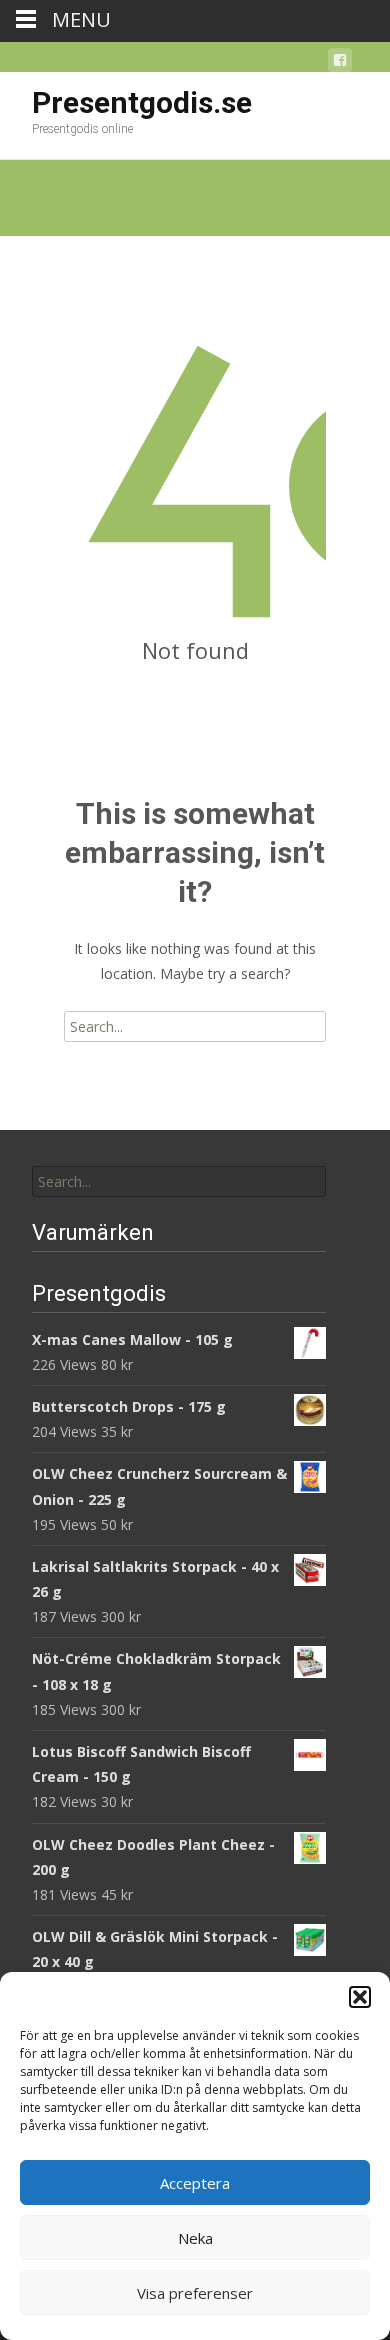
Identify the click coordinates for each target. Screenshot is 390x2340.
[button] (360, 1997)
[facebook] (340, 63)
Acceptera (195, 2183)
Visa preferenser (195, 2293)
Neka (195, 2238)
